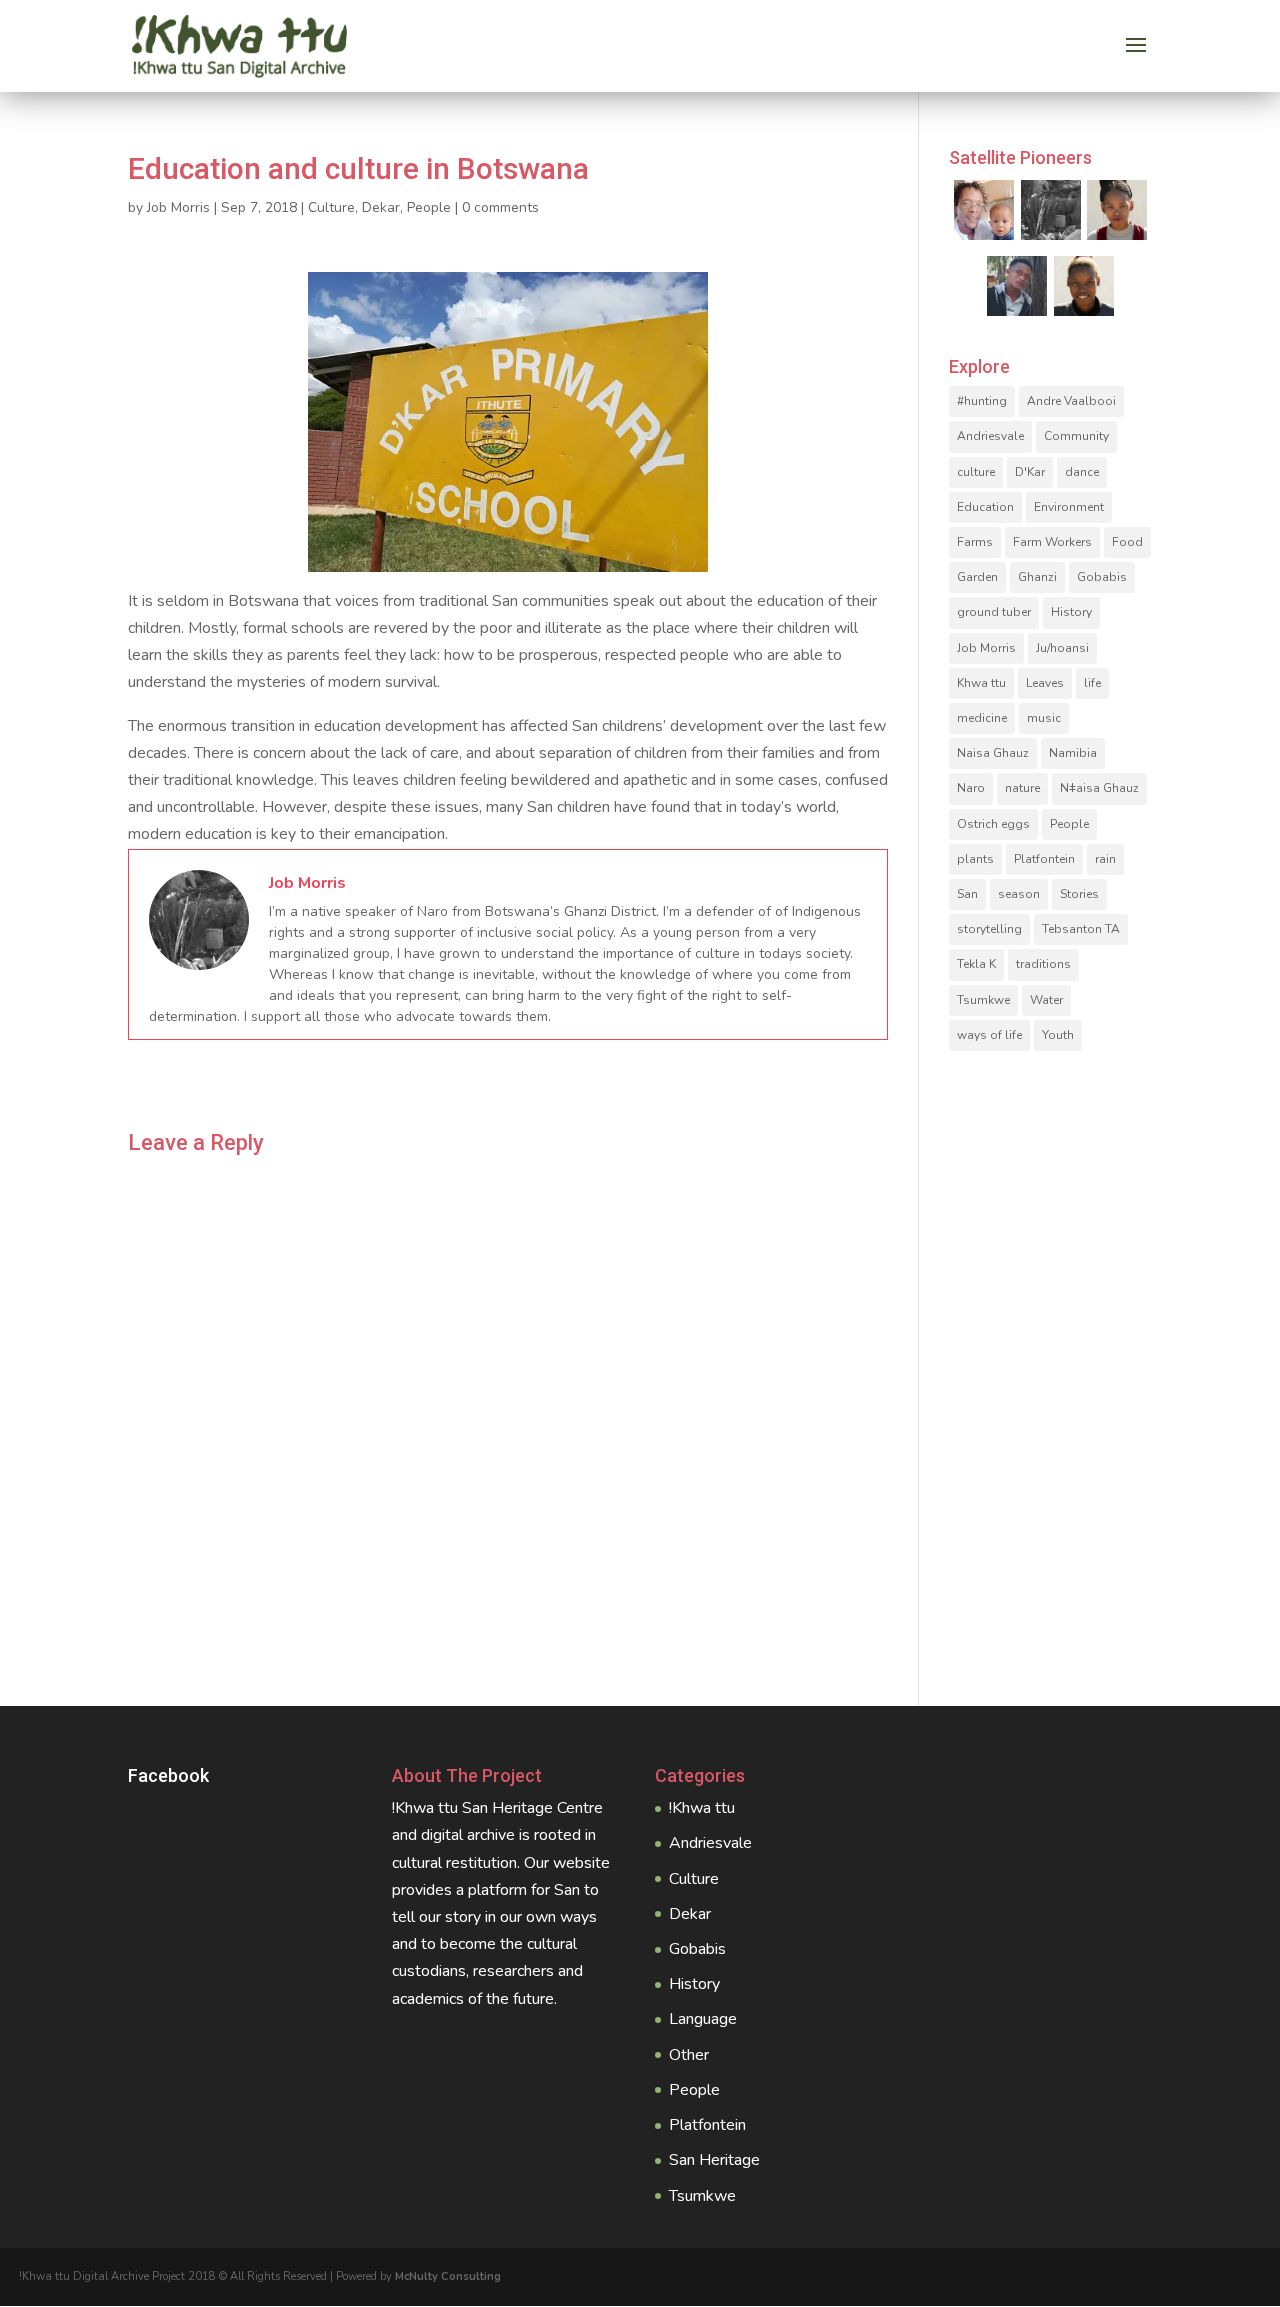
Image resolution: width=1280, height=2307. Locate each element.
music (1044, 718)
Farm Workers (1052, 542)
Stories (1079, 894)
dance (1082, 472)
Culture (331, 207)
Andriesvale (990, 436)
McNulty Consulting (448, 2276)
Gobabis (1102, 577)
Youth (1058, 1035)
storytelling (989, 929)
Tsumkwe (983, 1000)
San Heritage (714, 2160)
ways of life (989, 1035)
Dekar (381, 207)
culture (976, 472)
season (1019, 894)
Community (1076, 436)
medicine (982, 718)
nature (1022, 788)
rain (1105, 859)
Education (985, 507)
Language (703, 2019)
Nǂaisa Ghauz (1099, 788)
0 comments (500, 207)
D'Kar (1030, 472)
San (967, 894)
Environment (1069, 507)
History (1071, 612)
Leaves (1045, 683)
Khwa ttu (981, 683)
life (1092, 683)
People (429, 207)
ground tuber (994, 612)
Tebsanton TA (1081, 929)
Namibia (1073, 753)
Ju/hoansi (1062, 648)
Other (689, 2055)
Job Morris (178, 207)
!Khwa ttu (702, 1808)
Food (1127, 542)
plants (975, 859)
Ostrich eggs (993, 824)
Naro (971, 788)
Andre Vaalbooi (1071, 401)
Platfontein (1044, 859)
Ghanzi (1037, 577)
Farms (975, 542)
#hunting (982, 401)
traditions (1043, 964)
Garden (977, 577)
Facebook (168, 1775)
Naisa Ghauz (993, 753)
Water (1046, 1000)
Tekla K (976, 964)
